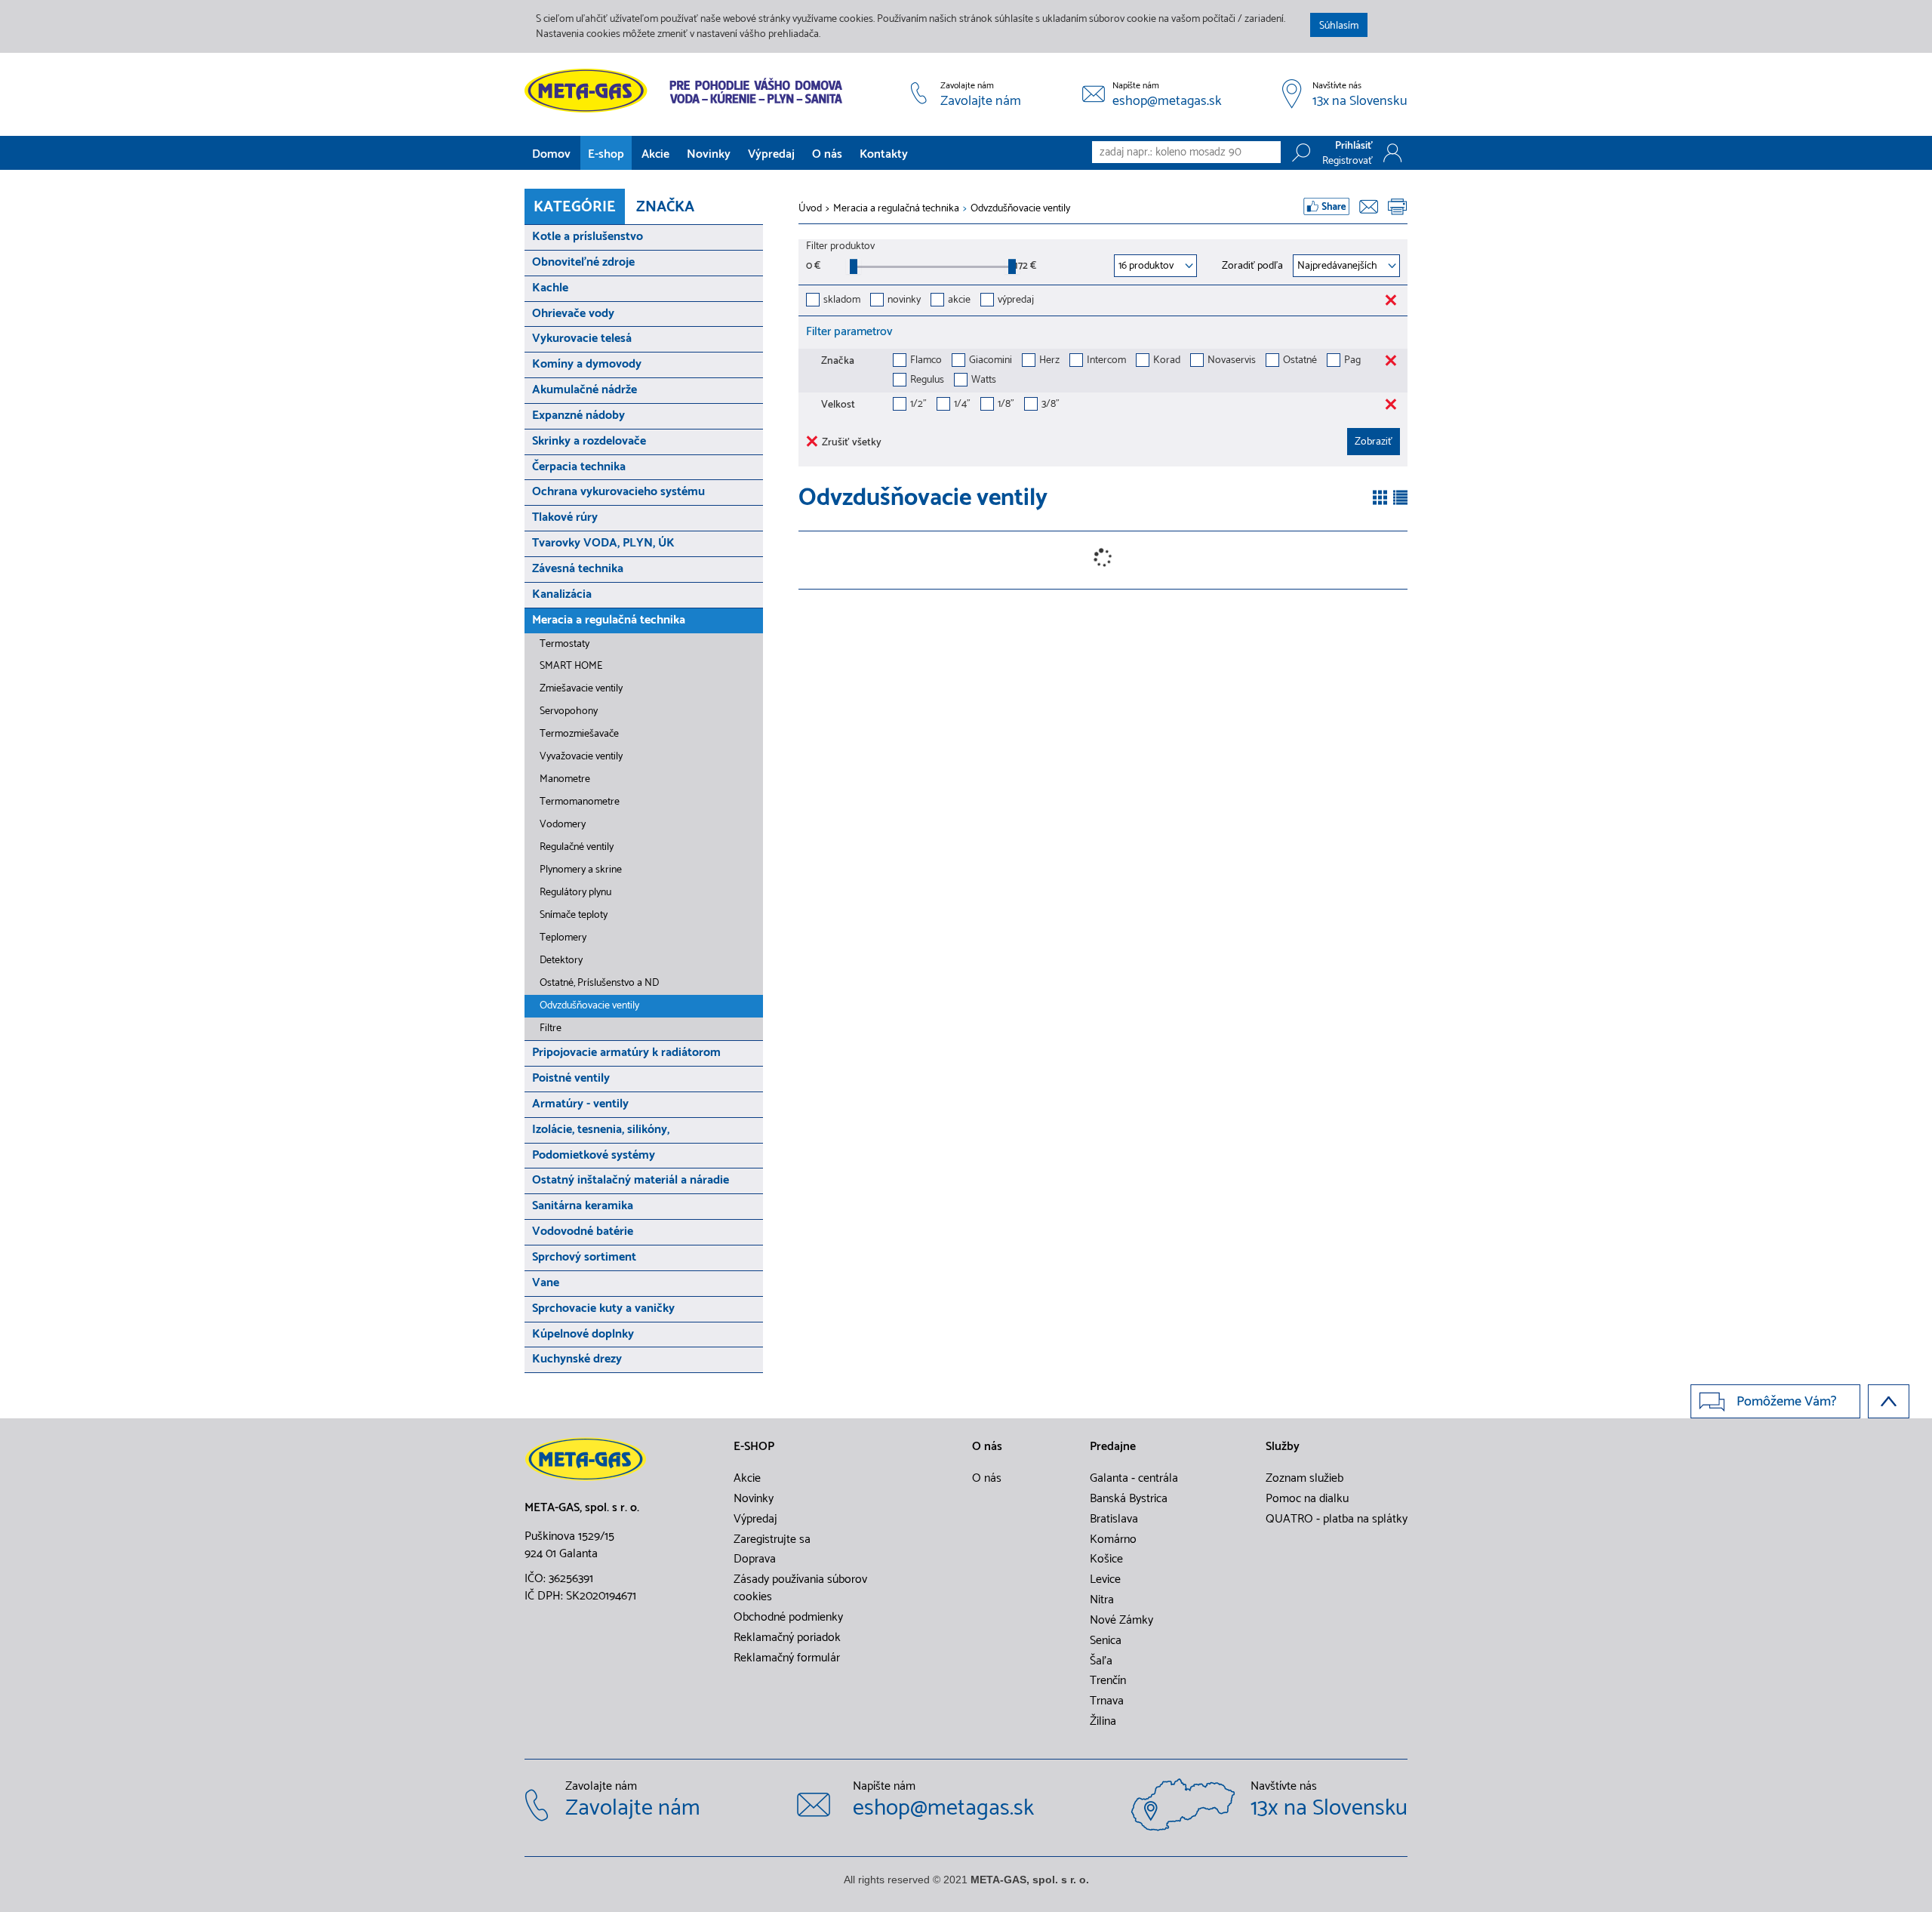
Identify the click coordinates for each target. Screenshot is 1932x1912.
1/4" (962, 405)
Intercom (1106, 361)
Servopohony (569, 711)
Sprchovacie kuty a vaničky (603, 1309)
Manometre (565, 779)
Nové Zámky (1121, 1621)
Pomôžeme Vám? (1787, 1402)
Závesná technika (578, 569)
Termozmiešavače (579, 734)
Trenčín (1108, 1681)
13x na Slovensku (1360, 102)
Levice (1105, 1580)
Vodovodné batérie (583, 1232)
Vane (546, 1283)
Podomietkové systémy (594, 1155)
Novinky (709, 154)
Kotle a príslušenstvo (588, 237)
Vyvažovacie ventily (581, 757)
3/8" (1051, 405)
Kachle (550, 288)
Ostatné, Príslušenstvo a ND (599, 983)
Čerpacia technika (579, 467)
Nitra (1102, 1600)
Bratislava (1114, 1519)
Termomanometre (580, 802)
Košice (1106, 1559)
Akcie (655, 154)
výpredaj (1016, 301)
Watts (984, 381)
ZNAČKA (665, 207)
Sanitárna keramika (583, 1206)
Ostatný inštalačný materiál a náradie (631, 1180)
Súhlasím (1339, 26)
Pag (1352, 361)
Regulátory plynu (575, 893)
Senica (1106, 1641)
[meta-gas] (687, 91)
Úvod (810, 209)
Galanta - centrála (1134, 1479)
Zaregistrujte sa (772, 1540)
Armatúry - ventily (580, 1104)
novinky (904, 301)
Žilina (1103, 1722)
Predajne (1113, 1447)
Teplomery (563, 938)
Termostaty (565, 644)
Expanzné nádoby (578, 416)
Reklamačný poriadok (787, 1638)
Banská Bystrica (1129, 1499)
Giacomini (991, 361)
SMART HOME (571, 666)
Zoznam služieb (1304, 1479)
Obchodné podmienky (788, 1618)
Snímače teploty (574, 915)
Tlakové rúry (565, 517)
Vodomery (563, 825)
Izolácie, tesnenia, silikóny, (601, 1130)
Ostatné (1300, 361)
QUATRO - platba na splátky (1337, 1519)
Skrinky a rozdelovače (589, 441)
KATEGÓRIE (575, 207)
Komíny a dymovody (587, 364)
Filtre (551, 1028)
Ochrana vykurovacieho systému (618, 492)
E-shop (606, 154)
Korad (1167, 361)
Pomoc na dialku (1307, 1499)
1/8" (1006, 405)
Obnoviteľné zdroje (583, 262)
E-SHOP (754, 1447)
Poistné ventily (571, 1078)
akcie (959, 301)
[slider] (854, 266)
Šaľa (1101, 1661)
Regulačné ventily (577, 847)
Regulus (927, 381)
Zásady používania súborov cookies (800, 1589)
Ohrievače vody (573, 314)
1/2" (918, 405)
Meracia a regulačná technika (609, 620)
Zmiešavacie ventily (581, 689)
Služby (1283, 1447)
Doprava (755, 1559)
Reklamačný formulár (787, 1658)
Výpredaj (771, 154)
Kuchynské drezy (577, 1359)
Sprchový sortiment (584, 1257)
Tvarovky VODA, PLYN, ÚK (603, 543)
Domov (551, 154)
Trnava (1107, 1701)
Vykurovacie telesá (582, 339)
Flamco (926, 361)
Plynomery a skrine (581, 870)
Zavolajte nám (981, 102)
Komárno (1113, 1540)
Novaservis (1232, 361)
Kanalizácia (562, 594)
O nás (827, 154)
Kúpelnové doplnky (583, 1334)
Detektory (561, 961)
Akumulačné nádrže (585, 390)
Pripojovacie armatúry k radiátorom (626, 1053)
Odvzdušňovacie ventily (589, 1006)
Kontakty (884, 154)
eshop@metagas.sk (1167, 102)
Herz (1049, 361)
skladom (842, 301)
